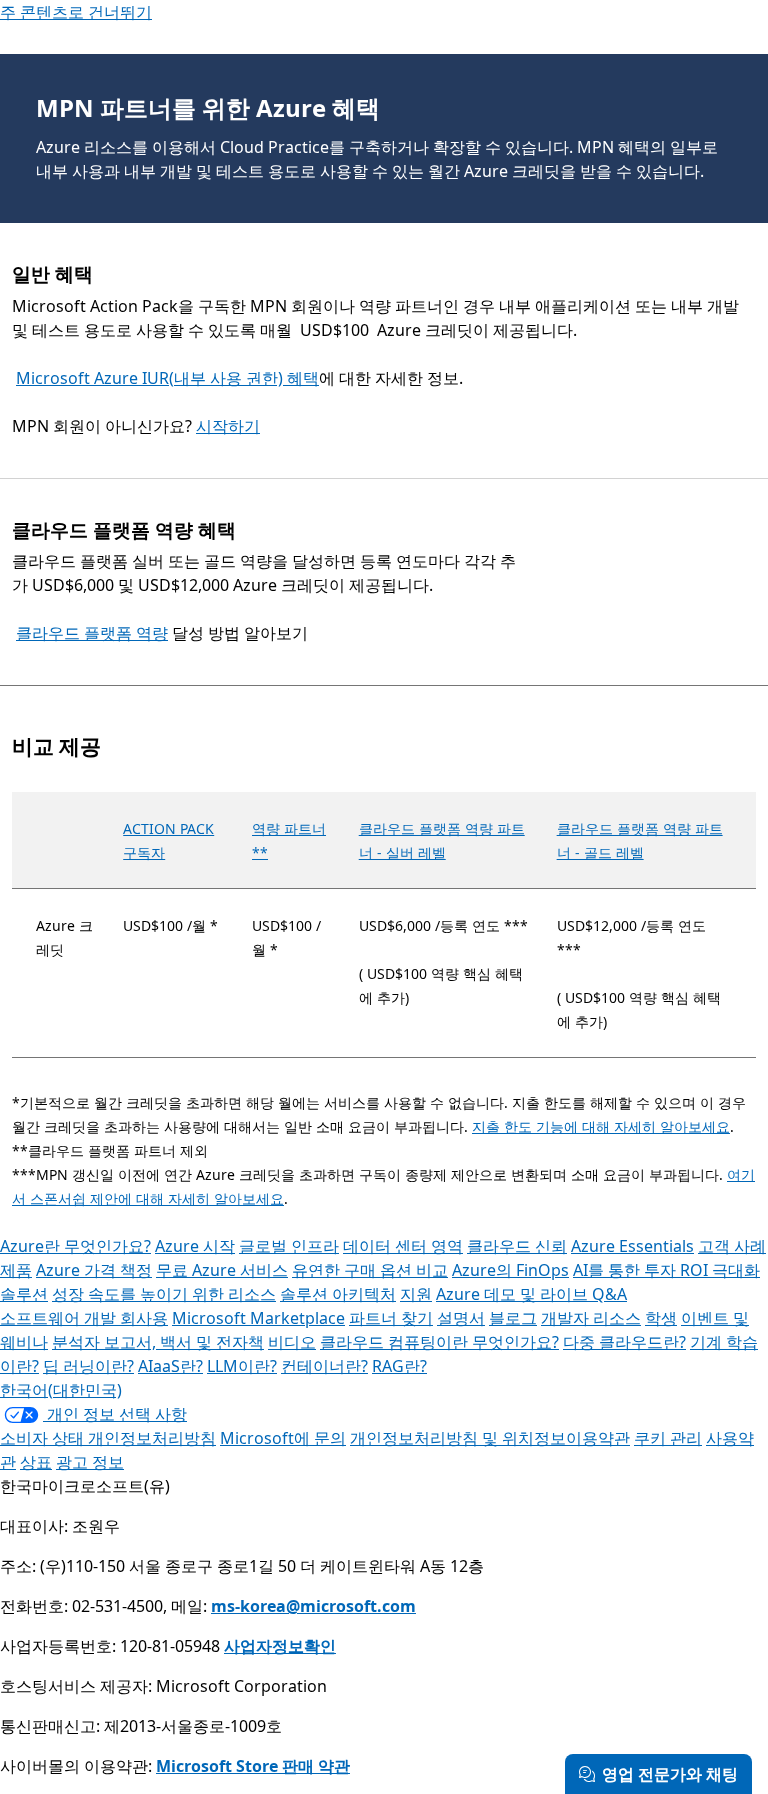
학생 (661, 1318)
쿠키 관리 (668, 1438)
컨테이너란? (324, 1366)
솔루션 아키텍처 (338, 1294)
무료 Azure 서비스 (222, 1270)
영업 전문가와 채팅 (670, 1774)
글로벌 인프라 (289, 1246)
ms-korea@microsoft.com (313, 1606)
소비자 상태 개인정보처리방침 (108, 1438)
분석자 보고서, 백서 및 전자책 (158, 1342)
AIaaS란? (170, 1366)
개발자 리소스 (591, 1318)
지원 (416, 1294)
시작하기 (228, 426)
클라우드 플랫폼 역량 (92, 633)
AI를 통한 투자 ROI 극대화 (666, 1270)
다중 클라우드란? (624, 1342)
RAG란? (399, 1366)
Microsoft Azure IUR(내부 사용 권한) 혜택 (167, 378)
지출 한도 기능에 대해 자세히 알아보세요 (601, 1126)
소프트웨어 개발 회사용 (84, 1318)
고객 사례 (732, 1246)
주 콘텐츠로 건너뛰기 (76, 12)
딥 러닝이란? (88, 1366)
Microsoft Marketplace (258, 1318)
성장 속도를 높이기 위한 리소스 (164, 1294)
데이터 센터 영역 (403, 1246)
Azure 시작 (195, 1246)
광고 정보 (90, 1462)
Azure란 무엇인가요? (75, 1246)
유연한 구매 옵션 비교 (370, 1270)
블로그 (513, 1318)
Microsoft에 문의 (283, 1438)
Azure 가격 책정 (94, 1270)
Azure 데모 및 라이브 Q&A (531, 1294)
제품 (16, 1270)
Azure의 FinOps (510, 1270)
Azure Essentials (632, 1246)
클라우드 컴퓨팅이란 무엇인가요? (439, 1342)
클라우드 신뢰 (517, 1246)
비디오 (292, 1342)
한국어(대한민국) (61, 1390)
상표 (36, 1462)
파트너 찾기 (391, 1318)
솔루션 (24, 1294)
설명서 (461, 1318)
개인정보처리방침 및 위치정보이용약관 (490, 1438)
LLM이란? (242, 1366)
